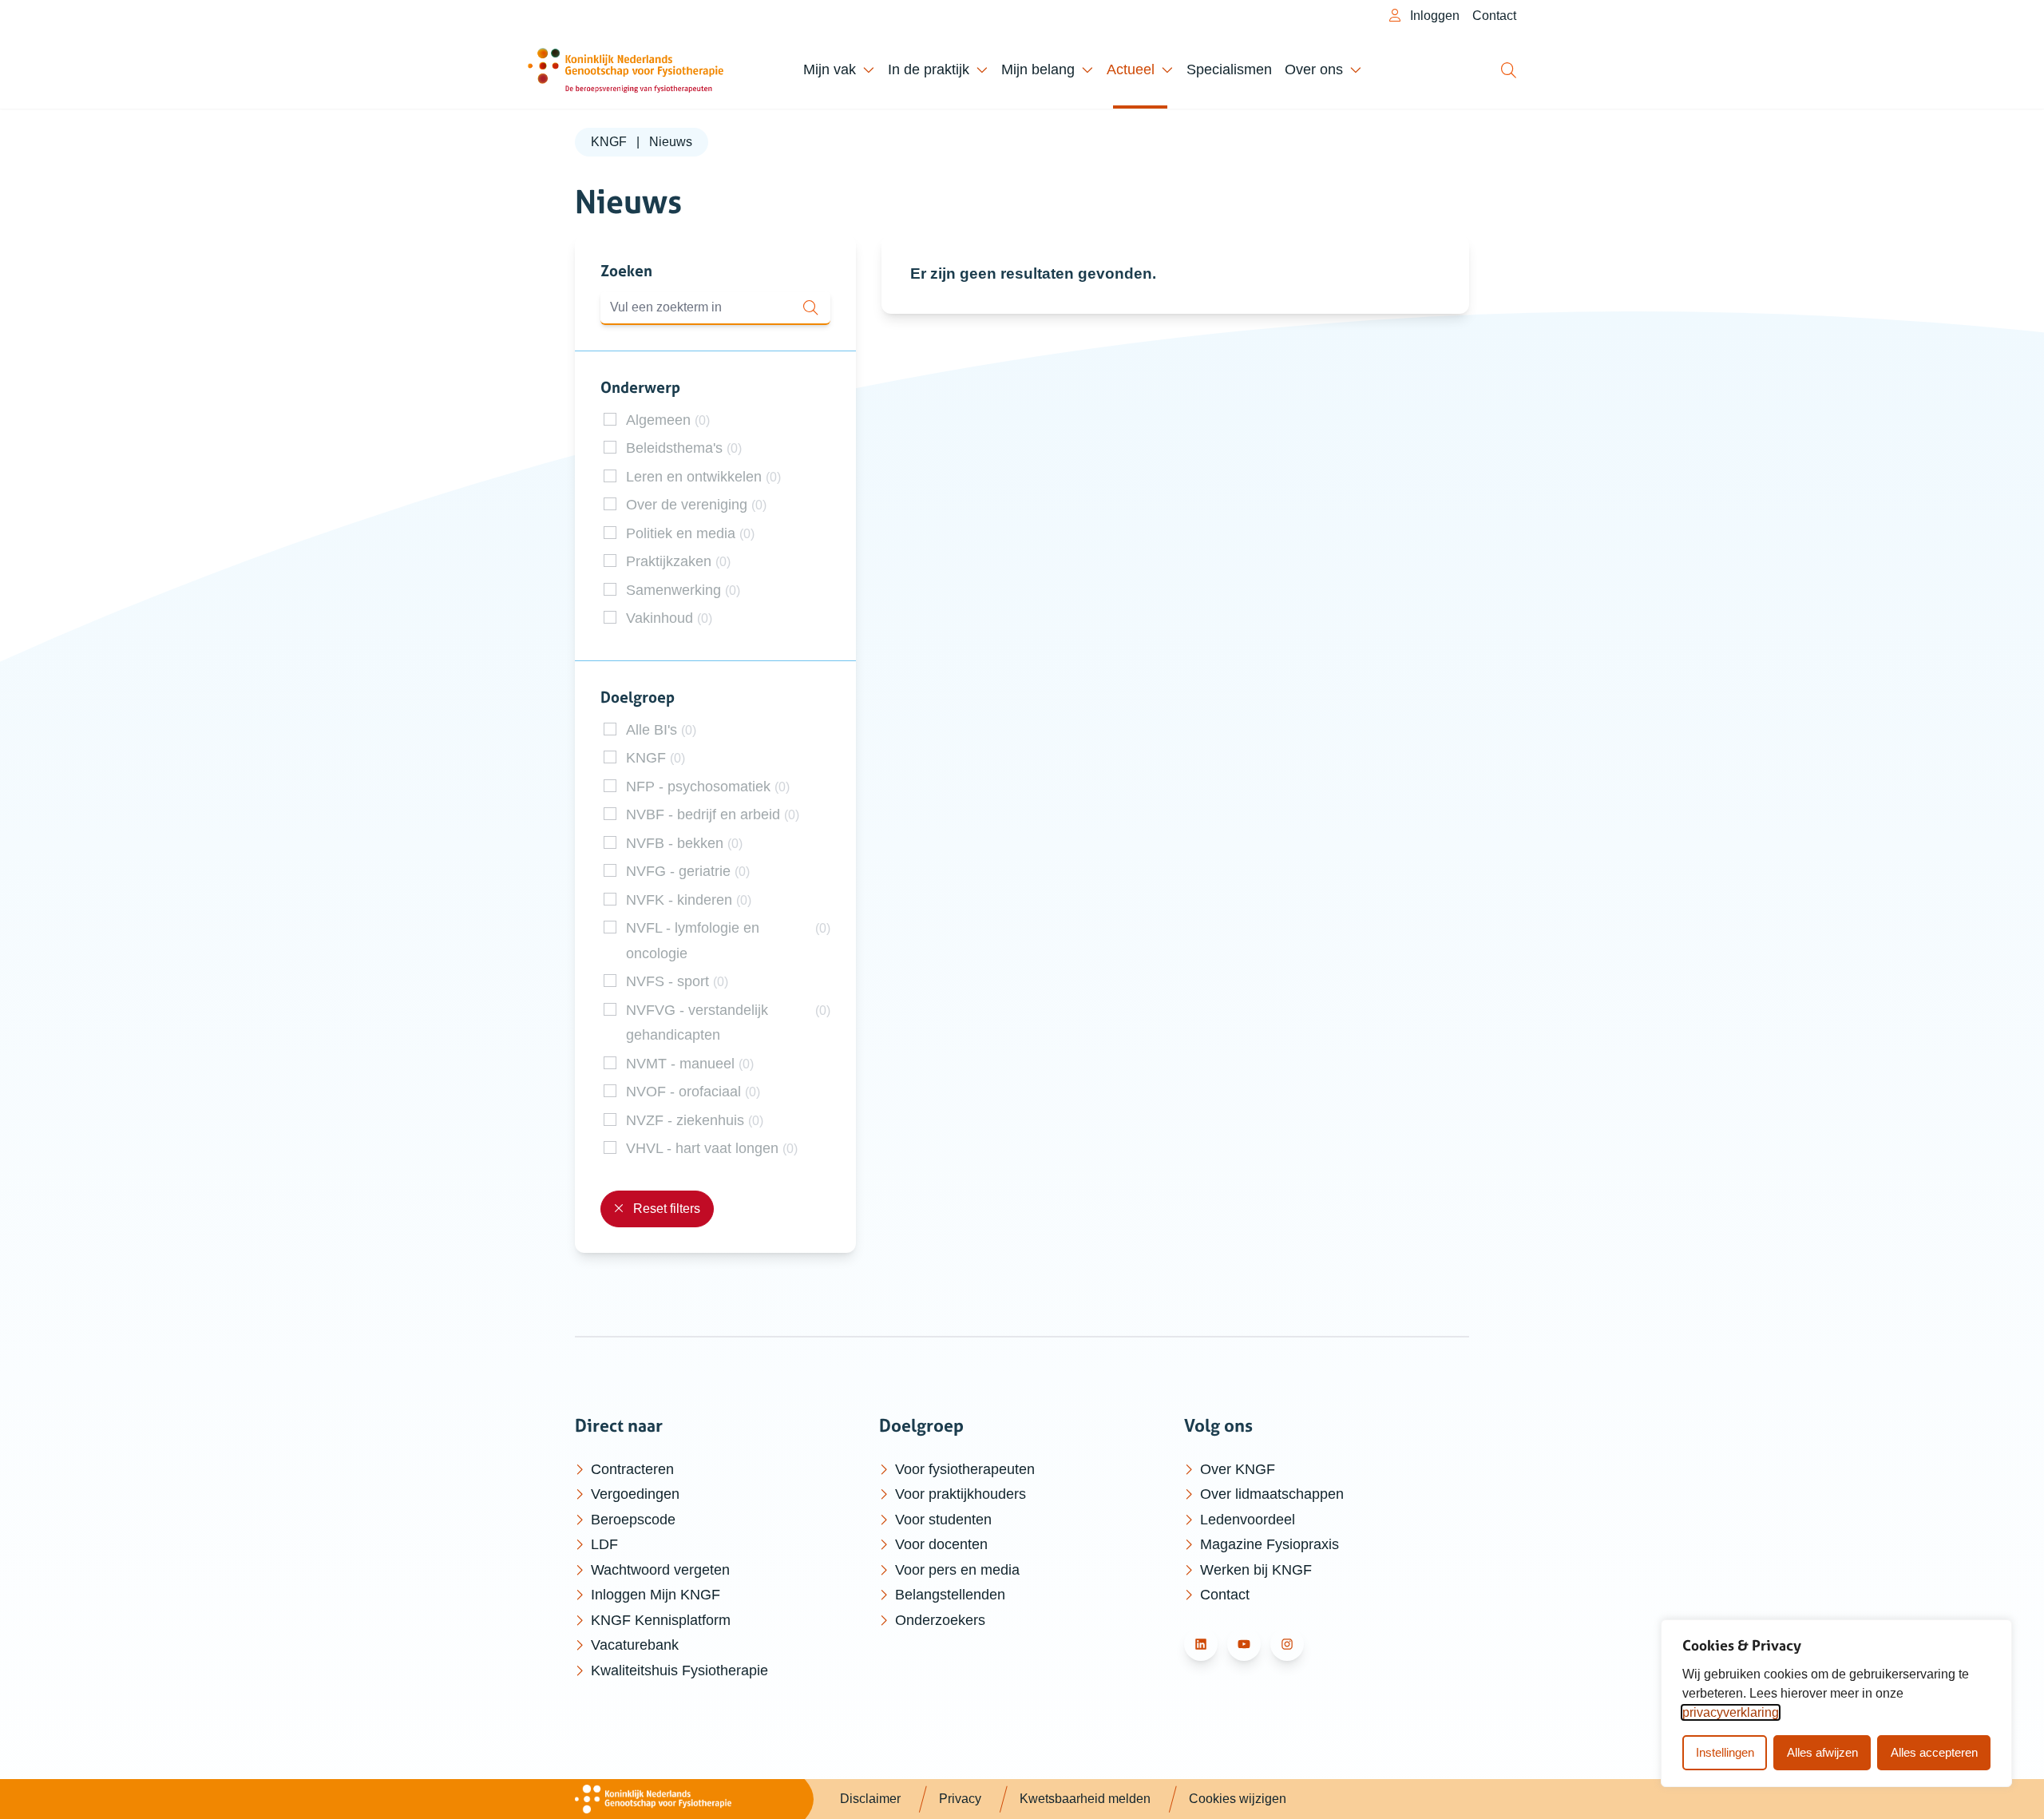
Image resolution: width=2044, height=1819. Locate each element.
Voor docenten (941, 1544)
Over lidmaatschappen (1272, 1494)
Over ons (1314, 69)
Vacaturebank (635, 1645)
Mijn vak (830, 69)
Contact (1494, 16)
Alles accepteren (1934, 1752)
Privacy (960, 1799)
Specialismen (1229, 69)
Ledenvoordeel (1248, 1520)
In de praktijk (929, 69)
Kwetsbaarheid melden (1085, 1799)
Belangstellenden (950, 1595)
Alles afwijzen (1822, 1752)
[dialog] (1836, 1703)
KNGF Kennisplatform (661, 1620)
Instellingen (1725, 1752)
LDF (604, 1544)
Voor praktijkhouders (961, 1494)
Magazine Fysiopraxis (1270, 1544)
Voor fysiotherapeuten (965, 1469)
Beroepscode (633, 1520)
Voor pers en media (957, 1570)
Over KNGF (1238, 1469)
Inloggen (1433, 16)
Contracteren (632, 1469)
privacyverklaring (1731, 1712)
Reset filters (665, 1209)
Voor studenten (943, 1520)
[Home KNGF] (626, 70)
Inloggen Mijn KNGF (656, 1595)
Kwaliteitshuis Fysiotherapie (679, 1670)
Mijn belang (1038, 69)
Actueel (1131, 69)
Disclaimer (870, 1799)
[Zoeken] (1510, 70)
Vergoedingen (635, 1494)
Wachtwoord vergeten (660, 1570)
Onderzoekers (940, 1620)
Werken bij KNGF (1256, 1570)
